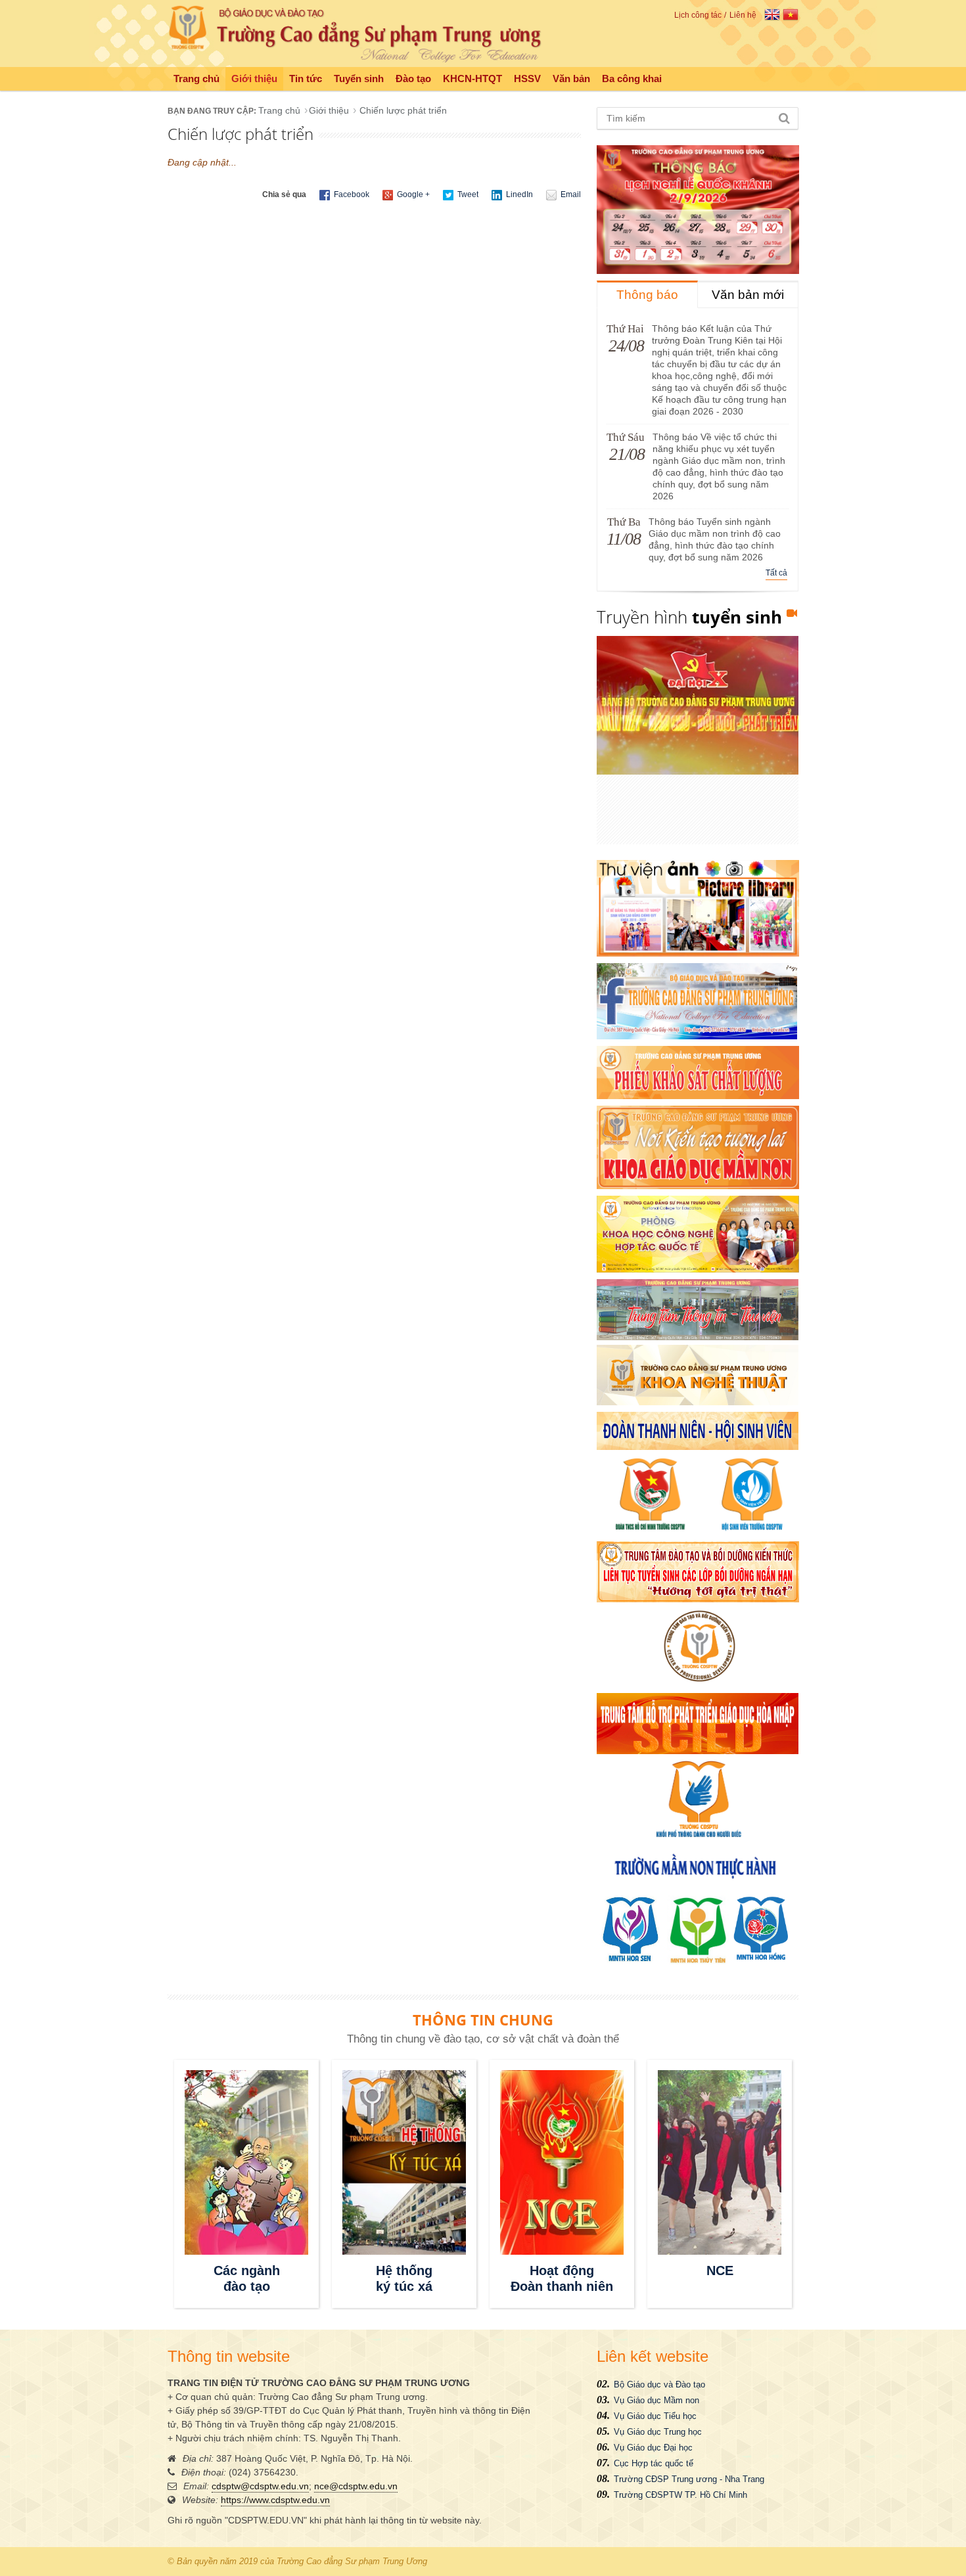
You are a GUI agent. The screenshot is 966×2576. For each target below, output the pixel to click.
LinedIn (518, 194)
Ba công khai (632, 79)
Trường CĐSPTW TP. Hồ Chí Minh (680, 2495)
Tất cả (776, 573)
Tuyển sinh (359, 79)
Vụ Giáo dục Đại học (653, 2448)
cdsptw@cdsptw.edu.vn (260, 2486)
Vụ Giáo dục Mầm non (656, 2400)
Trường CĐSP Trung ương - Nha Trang (689, 2479)
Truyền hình (689, 617)
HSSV (527, 79)
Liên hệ (743, 15)
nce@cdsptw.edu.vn (356, 2486)
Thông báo (647, 295)
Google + (412, 194)
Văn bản (571, 79)
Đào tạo (413, 79)
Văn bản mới (748, 295)
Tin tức (306, 79)
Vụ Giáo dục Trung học (658, 2432)
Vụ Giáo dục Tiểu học (655, 2416)
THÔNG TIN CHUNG (483, 2020)
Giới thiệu (254, 79)
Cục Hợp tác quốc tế (654, 2463)
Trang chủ (196, 79)
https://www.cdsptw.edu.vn (275, 2500)
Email (570, 194)
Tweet (467, 194)
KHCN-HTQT (472, 79)
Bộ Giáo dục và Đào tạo (659, 2384)
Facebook (351, 194)
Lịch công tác (698, 15)
